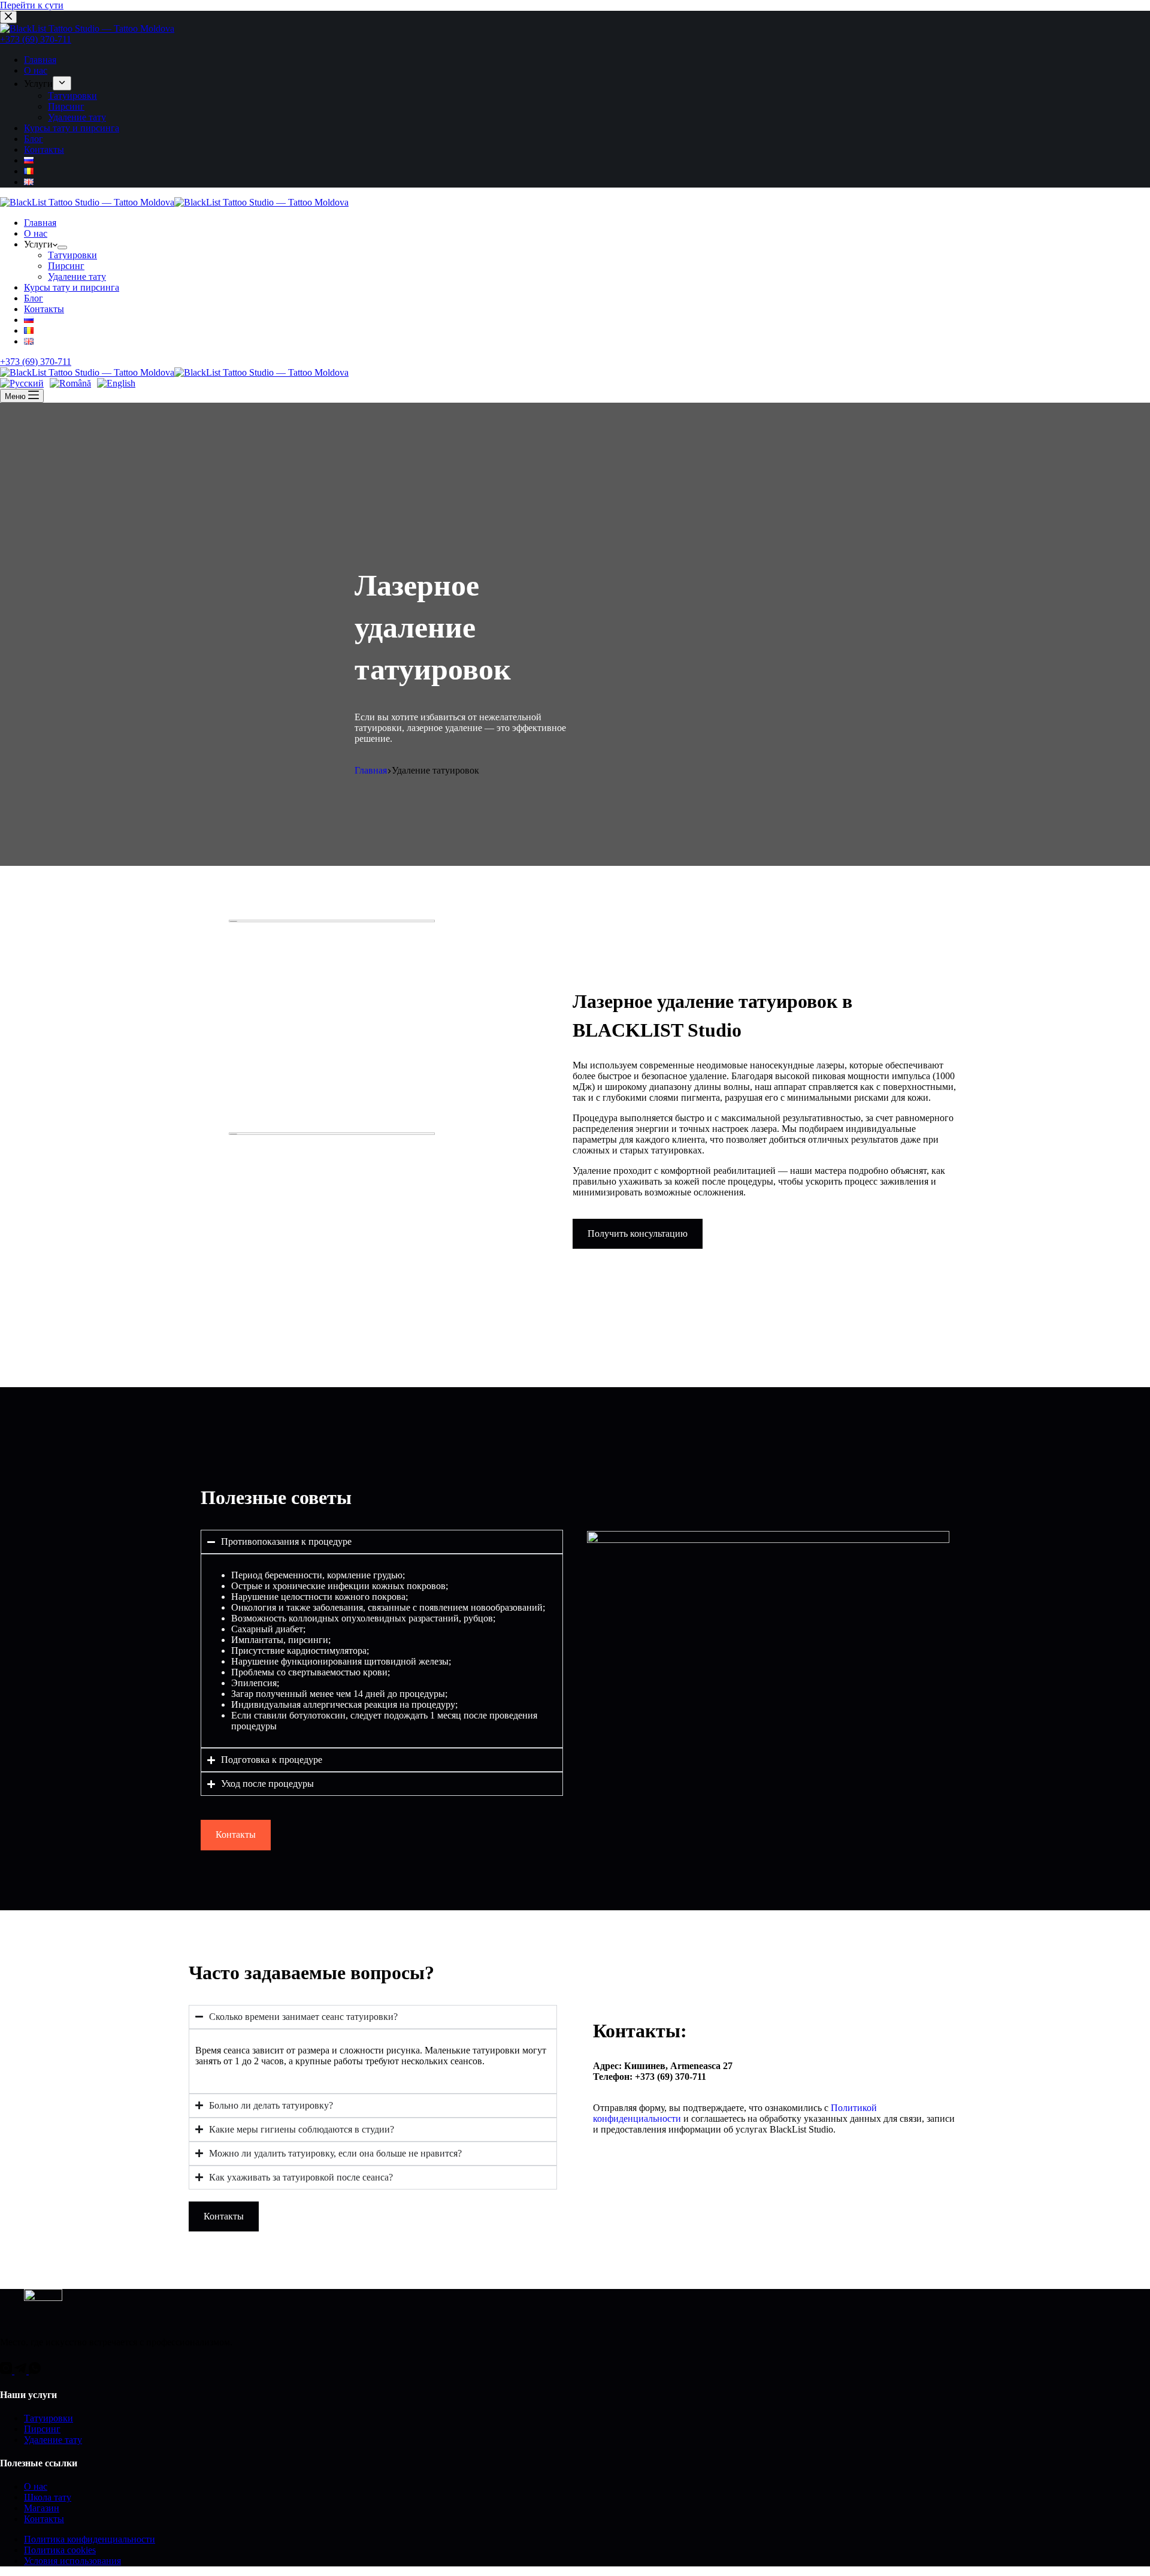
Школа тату (48, 2497)
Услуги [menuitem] (38, 84)
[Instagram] (7, 2371)
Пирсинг (42, 2429)
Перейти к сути (32, 5)
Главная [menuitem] (40, 60)
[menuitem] (62, 83)
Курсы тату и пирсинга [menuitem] (72, 128)
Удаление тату (53, 2440)
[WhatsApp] (35, 2371)
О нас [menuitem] (36, 70)
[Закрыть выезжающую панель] (8, 17)
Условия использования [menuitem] (72, 2561)
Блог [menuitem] (34, 139)
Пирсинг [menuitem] (66, 106)
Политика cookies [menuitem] (60, 2550)
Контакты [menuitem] (44, 150)
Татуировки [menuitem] (72, 96)
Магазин (42, 2508)
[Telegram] (22, 2371)
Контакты (44, 2519)
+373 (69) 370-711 (36, 39)
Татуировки (49, 2418)
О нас (36, 2486)
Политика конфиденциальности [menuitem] (90, 2539)
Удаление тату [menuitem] (77, 117)
